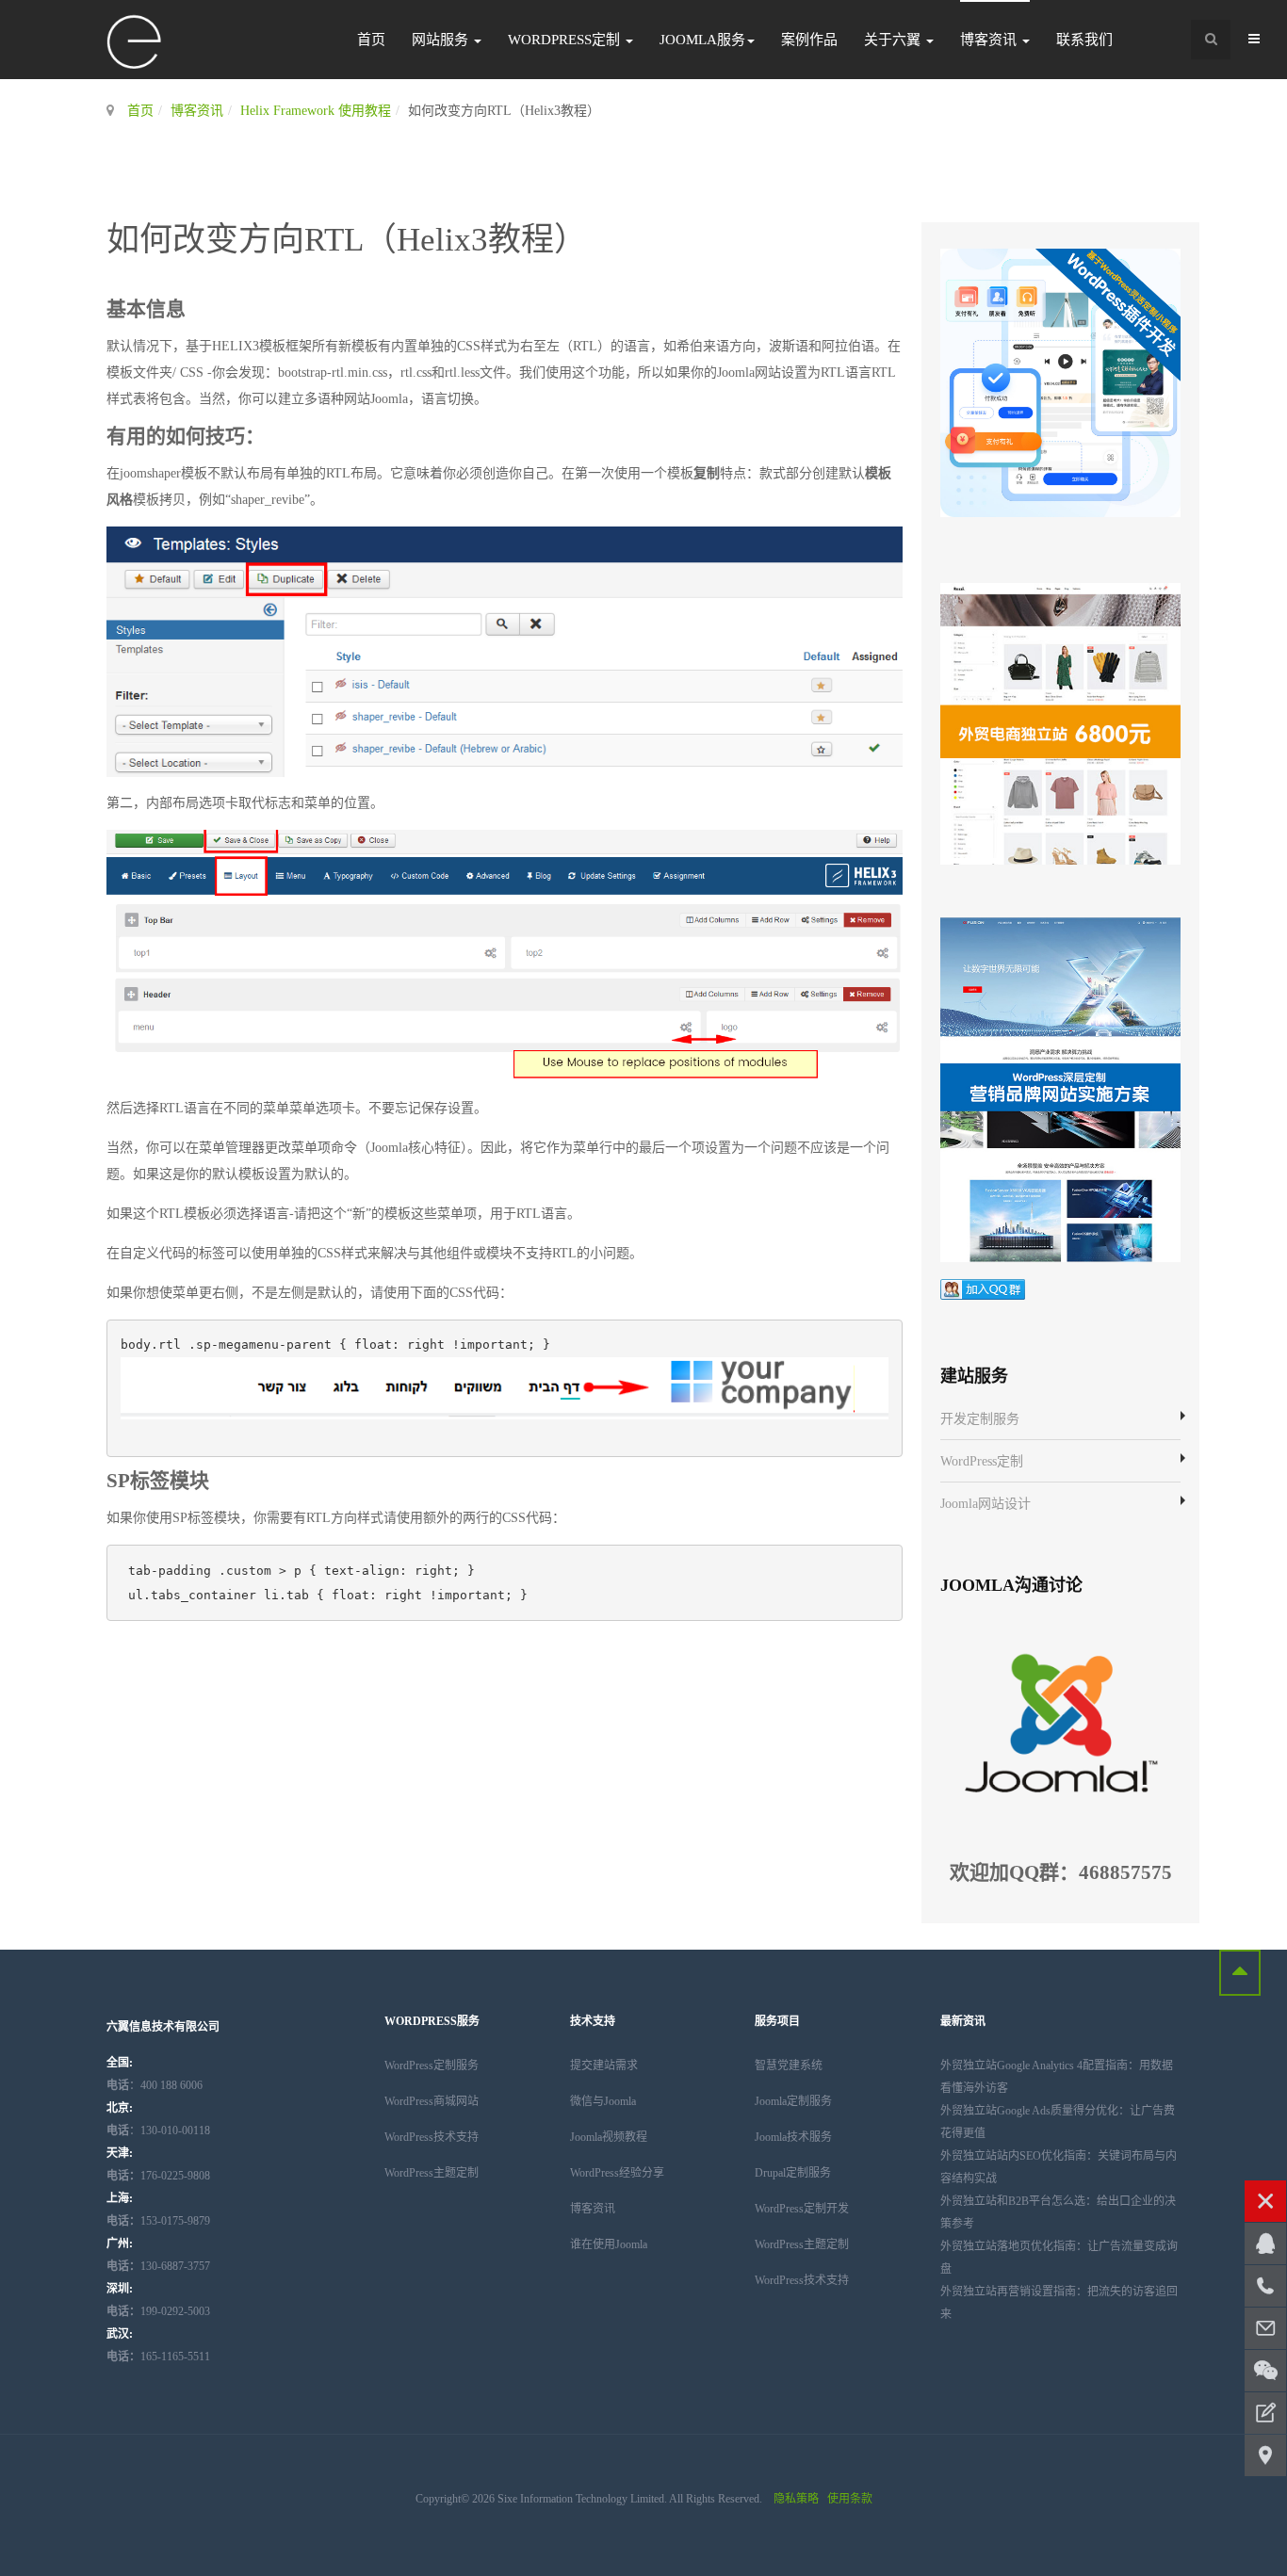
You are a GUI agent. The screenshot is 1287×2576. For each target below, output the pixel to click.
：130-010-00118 (158, 2130)
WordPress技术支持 (432, 2137)
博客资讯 (990, 40)
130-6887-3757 (158, 2266)
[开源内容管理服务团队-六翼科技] (135, 43)
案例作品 (809, 40)
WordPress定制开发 (802, 2209)
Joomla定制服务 (793, 2101)
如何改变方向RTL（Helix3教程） (347, 240)
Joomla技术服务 (793, 2137)
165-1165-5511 (158, 2357)
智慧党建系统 (789, 2066)
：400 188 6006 (155, 2085)
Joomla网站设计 (986, 1504)
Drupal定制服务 (793, 2173)
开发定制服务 (980, 1419)
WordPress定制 (566, 40)
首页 (371, 40)
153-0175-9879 (158, 2221)
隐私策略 (796, 2499)
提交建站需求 (604, 2066)
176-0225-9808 (158, 2176)
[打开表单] (1265, 2413)
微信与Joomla (603, 2101)
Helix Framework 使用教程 (316, 111)
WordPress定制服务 (432, 2066)
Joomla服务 (702, 40)
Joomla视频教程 (609, 2137)
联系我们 (1084, 40)
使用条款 (850, 2499)
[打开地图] (1265, 2455)
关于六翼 (894, 40)
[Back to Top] (1240, 1973)
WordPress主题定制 (432, 2173)
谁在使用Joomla (609, 2244)
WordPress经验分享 (617, 2173)
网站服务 (442, 40)
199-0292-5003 (158, 2311)
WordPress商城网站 (432, 2101)
